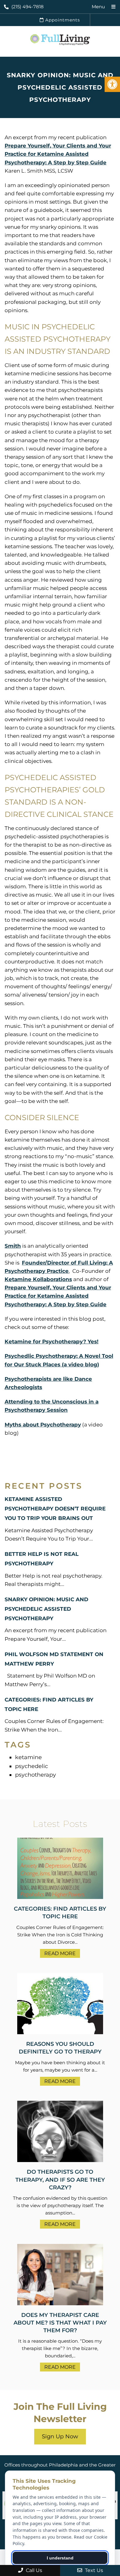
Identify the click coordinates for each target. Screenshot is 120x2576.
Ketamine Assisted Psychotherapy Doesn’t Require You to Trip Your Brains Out (55, 1509)
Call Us (33, 2570)
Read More (60, 1953)
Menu (98, 7)
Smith (13, 1246)
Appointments (62, 20)
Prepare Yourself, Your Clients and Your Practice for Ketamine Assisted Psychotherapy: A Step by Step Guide (58, 154)
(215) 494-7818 (28, 7)
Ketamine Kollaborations (38, 1279)
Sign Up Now (60, 2436)
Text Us (93, 2570)
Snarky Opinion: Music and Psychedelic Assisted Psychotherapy (46, 1609)
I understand (60, 2558)
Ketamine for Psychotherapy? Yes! (52, 1342)
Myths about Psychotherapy (43, 1425)
